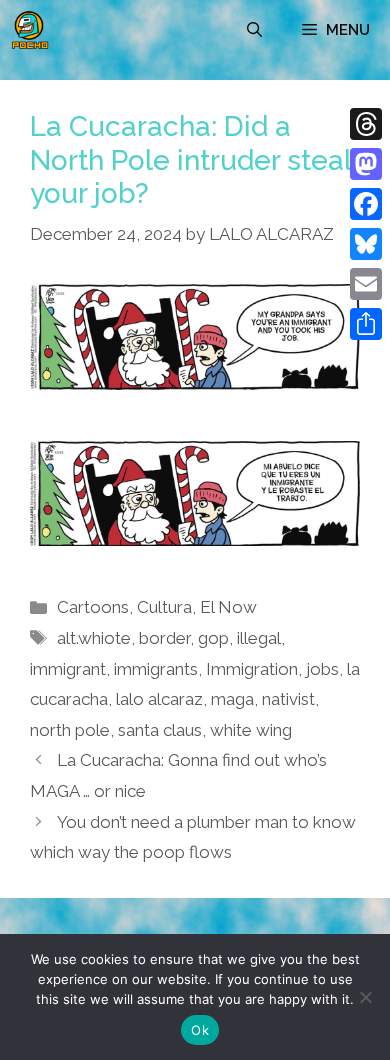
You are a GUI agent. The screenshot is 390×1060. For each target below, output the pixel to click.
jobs (322, 669)
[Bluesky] (366, 244)
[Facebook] (366, 204)
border (164, 638)
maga (232, 699)
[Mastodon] (366, 164)
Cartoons (93, 607)
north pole (70, 730)
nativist (288, 699)
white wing (251, 730)
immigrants (156, 669)
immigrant (68, 669)
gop (213, 638)
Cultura (164, 607)
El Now (228, 607)
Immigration (252, 669)
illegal (259, 638)
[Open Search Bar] (254, 30)
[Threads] (366, 124)
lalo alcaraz (159, 699)
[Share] (366, 324)
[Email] (366, 284)
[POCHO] (30, 30)
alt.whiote (94, 638)
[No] (365, 997)
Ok (200, 1030)
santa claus (160, 730)
